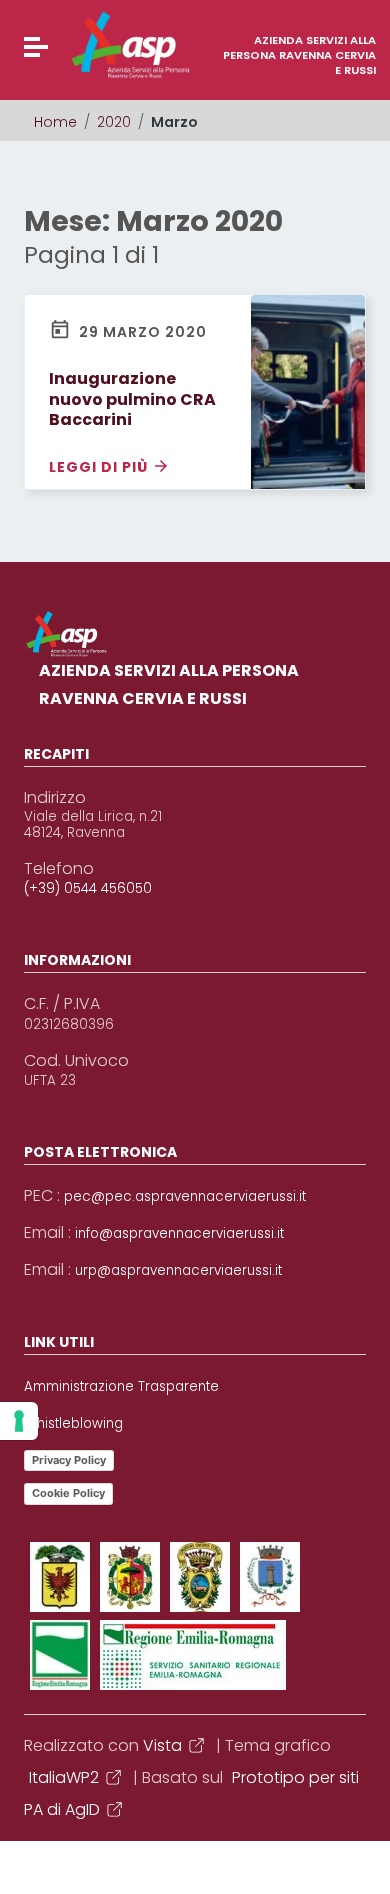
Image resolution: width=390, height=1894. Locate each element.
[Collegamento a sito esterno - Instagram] (270, 1577)
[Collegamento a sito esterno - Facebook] (60, 1577)
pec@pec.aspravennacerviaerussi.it (185, 1197)
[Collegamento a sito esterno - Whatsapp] (193, 1655)
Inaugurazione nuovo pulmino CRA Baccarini (132, 399)
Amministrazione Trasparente (121, 1387)
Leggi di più (100, 466)
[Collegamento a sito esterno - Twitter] (130, 1577)
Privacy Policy (69, 1460)
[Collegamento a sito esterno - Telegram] (60, 1655)
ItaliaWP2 (64, 1777)
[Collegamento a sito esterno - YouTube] (200, 1577)
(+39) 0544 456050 (88, 889)
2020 (114, 122)
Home (55, 122)
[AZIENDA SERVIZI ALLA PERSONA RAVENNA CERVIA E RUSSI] (93, 45)
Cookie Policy (68, 1493)
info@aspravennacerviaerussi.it (179, 1234)
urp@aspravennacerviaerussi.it (178, 1271)
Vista (162, 1745)
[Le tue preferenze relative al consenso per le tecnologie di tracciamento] (19, 1421)
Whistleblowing (73, 1424)
